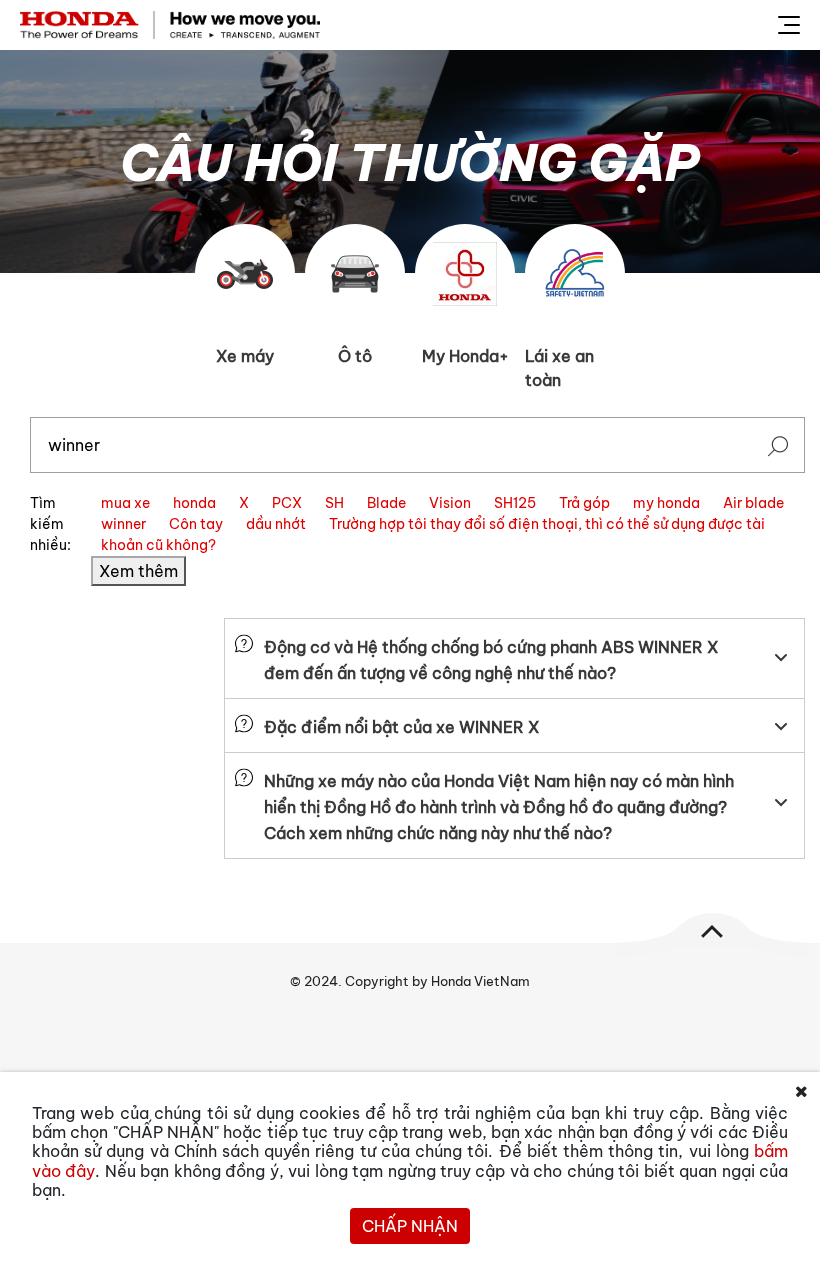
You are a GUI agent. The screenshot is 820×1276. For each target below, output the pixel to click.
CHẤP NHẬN (410, 1226)
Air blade (753, 503)
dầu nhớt (276, 524)
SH (334, 503)
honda (194, 503)
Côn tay (196, 524)
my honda (666, 503)
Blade (386, 503)
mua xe (125, 503)
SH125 (515, 503)
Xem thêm (138, 571)
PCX (287, 503)
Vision (450, 503)
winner (123, 524)
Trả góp (584, 503)
